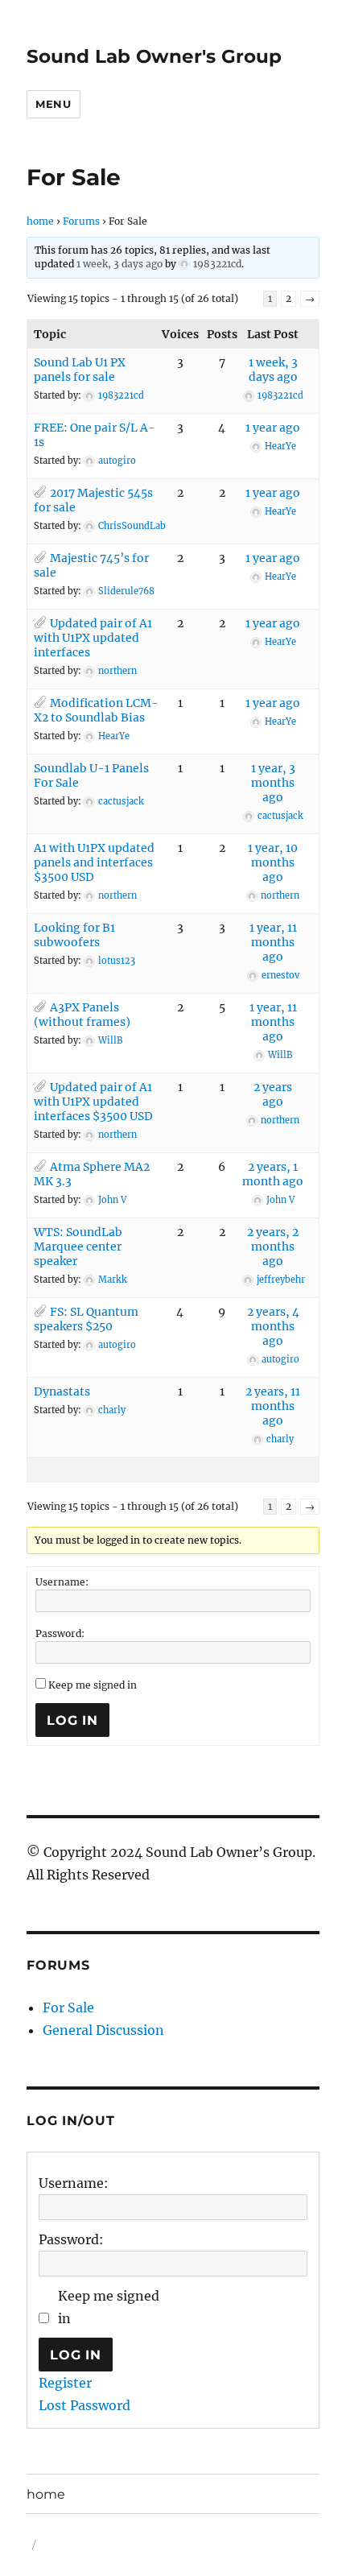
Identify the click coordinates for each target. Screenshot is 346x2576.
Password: (60, 1633)
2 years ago (273, 1094)
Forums (81, 221)
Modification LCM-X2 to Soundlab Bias (96, 710)
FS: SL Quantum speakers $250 (86, 1319)
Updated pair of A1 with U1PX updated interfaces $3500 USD (93, 1102)
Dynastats (62, 1391)
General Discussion (103, 2030)
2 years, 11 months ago (273, 1406)
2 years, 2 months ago (273, 1247)
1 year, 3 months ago (273, 783)
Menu (53, 104)
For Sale (68, 2007)
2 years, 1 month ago (273, 1174)
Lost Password (84, 2405)
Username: (62, 1582)
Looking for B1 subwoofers (74, 935)
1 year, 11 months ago (273, 942)
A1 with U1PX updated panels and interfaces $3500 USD (94, 862)
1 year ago (273, 428)
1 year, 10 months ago (273, 862)
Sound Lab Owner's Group (154, 56)
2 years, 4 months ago (273, 1326)
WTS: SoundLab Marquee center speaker (78, 1247)
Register (65, 2383)
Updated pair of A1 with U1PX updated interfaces (93, 638)
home (40, 221)
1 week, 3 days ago (119, 264)
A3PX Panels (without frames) (82, 1015)
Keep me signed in (93, 1685)
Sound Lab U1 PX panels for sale (80, 370)
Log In (72, 1720)
